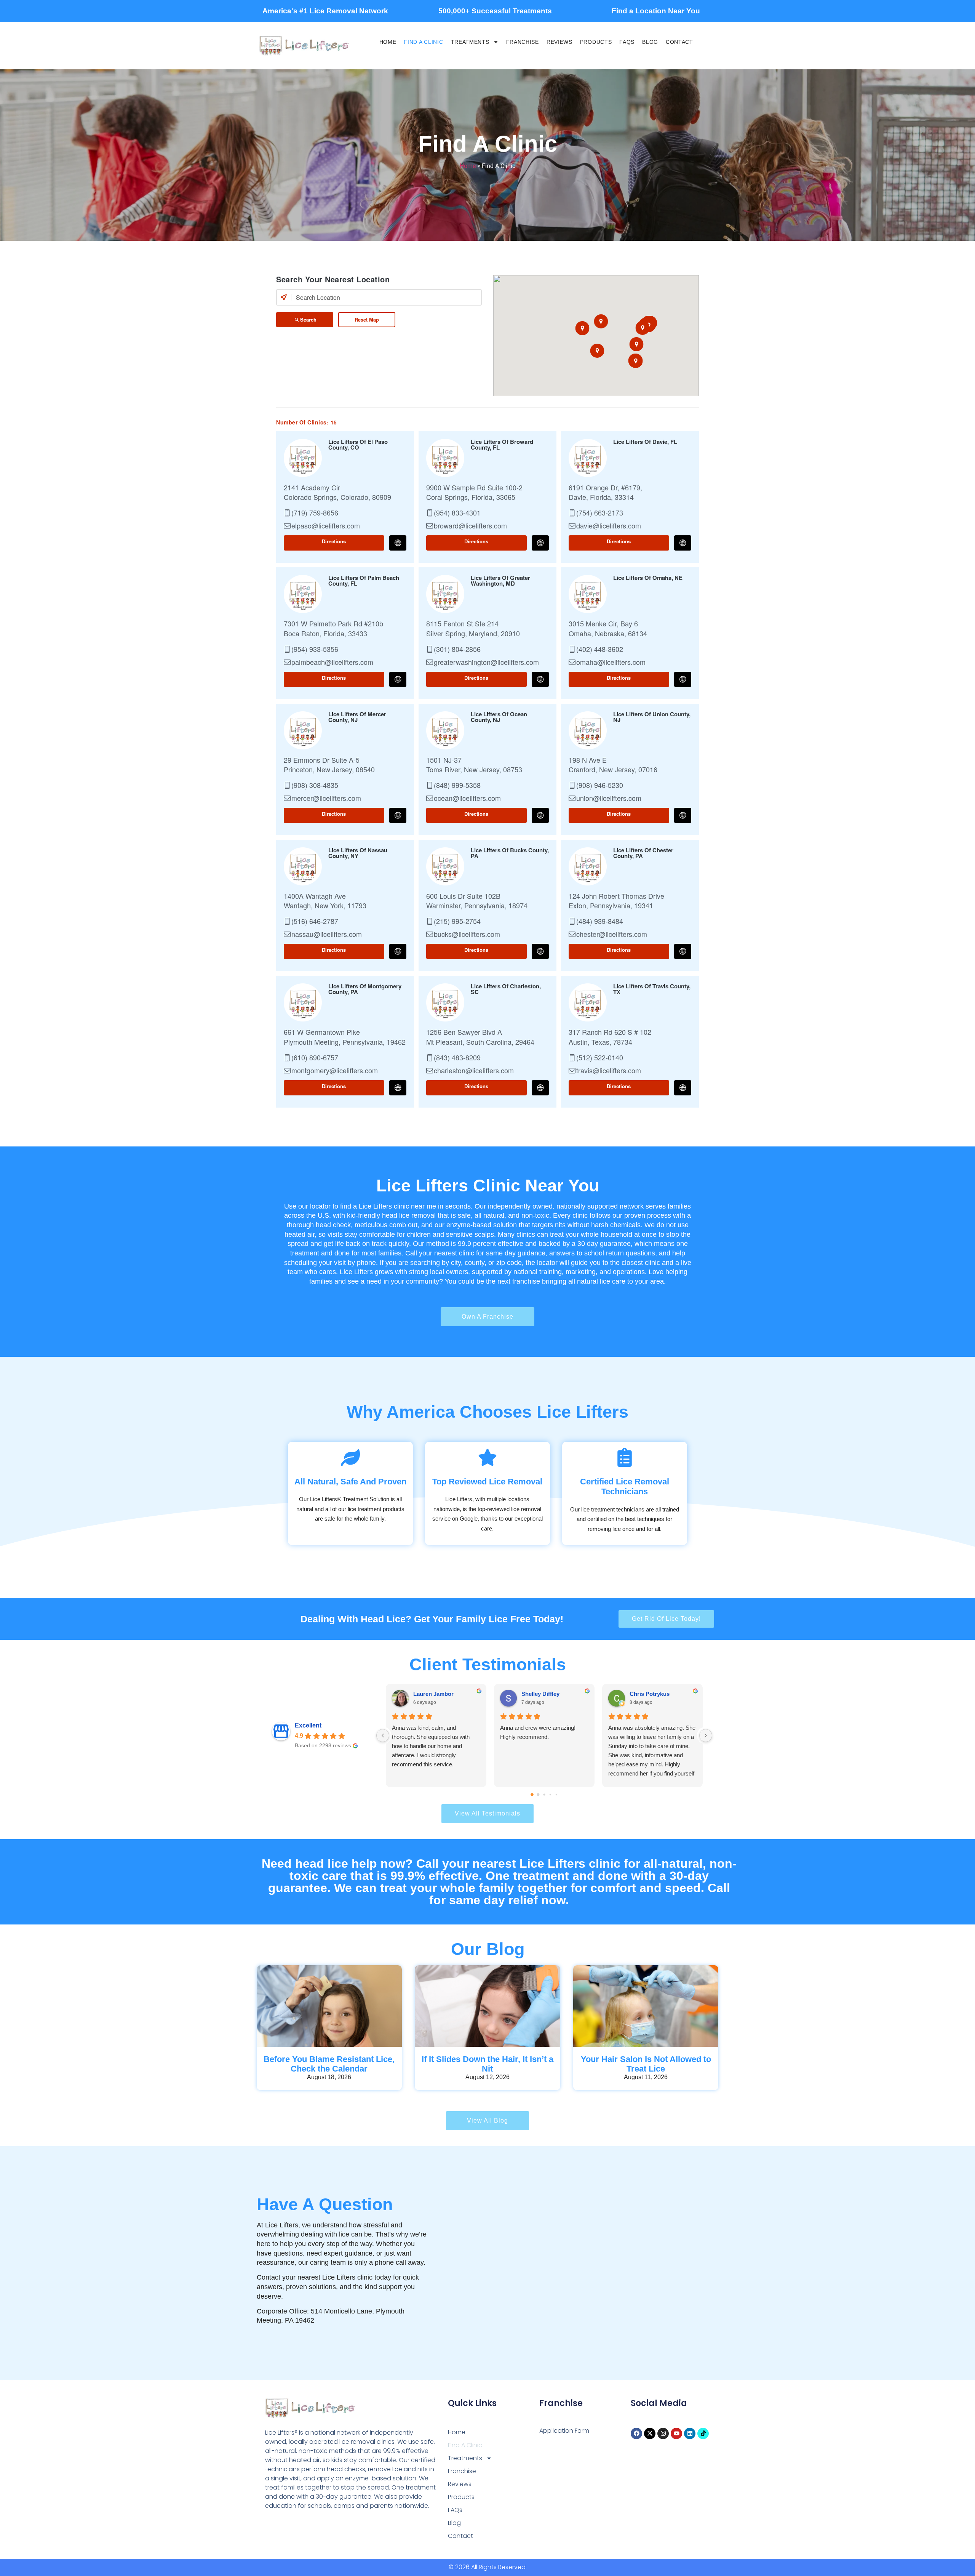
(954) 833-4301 (457, 513)
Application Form (564, 2431)
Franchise (523, 42)
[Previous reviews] (383, 1735)
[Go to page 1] (538, 1794)
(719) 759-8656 (315, 513)
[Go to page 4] (556, 1794)
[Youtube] (676, 2434)
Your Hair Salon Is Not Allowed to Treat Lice (646, 2064)
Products (596, 42)
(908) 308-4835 (315, 785)
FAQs (627, 42)
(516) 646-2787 (315, 921)
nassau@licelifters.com (327, 934)
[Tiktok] (703, 2434)
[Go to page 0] (532, 1795)
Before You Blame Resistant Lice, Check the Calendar (329, 2064)
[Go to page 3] (550, 1794)
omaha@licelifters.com (611, 662)
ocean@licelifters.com (467, 798)
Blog (650, 42)
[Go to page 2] (544, 1794)
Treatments (470, 42)
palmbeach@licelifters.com (332, 662)
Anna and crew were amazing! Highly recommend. (538, 1732)
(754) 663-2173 (600, 513)
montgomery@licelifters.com (335, 1071)
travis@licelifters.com (609, 1071)
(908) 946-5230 (600, 785)
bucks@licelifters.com (467, 934)
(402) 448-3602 (600, 649)
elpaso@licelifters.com (326, 526)
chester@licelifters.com (612, 934)
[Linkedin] (690, 2434)
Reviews (559, 42)
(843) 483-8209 (457, 1058)
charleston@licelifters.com (474, 1071)
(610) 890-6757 (315, 1058)
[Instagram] (663, 2434)
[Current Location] (284, 297)
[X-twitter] (650, 2434)
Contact (679, 42)
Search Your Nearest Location (333, 279)
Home (388, 42)
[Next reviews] (706, 1735)
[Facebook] (636, 2434)
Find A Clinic (423, 42)
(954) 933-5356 (315, 649)
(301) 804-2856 (457, 649)
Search (308, 319)
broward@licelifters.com (470, 526)
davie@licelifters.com (609, 526)
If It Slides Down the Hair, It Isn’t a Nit (487, 2064)
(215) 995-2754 (457, 921)
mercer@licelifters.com (326, 798)
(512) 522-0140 (600, 1058)
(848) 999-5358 (457, 785)
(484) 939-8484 (600, 921)
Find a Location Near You (656, 11)
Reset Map (367, 319)
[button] (583, 328)
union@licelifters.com (609, 798)
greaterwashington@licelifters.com (486, 662)
